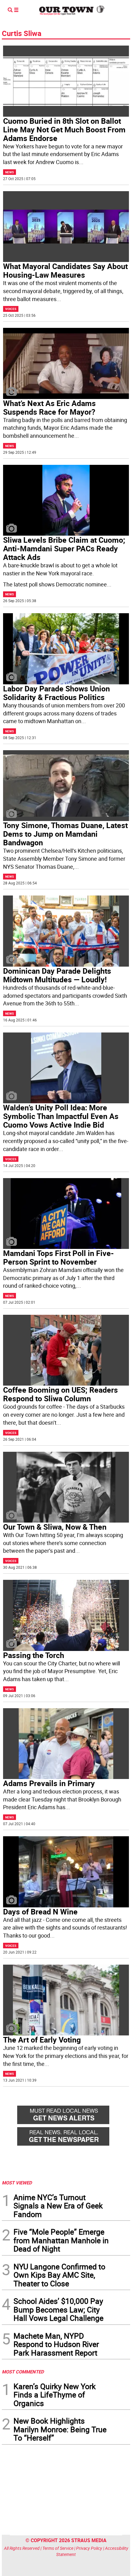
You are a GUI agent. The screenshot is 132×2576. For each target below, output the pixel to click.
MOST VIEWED (17, 2183)
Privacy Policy (89, 2548)
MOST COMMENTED (23, 2372)
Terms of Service (58, 2548)
